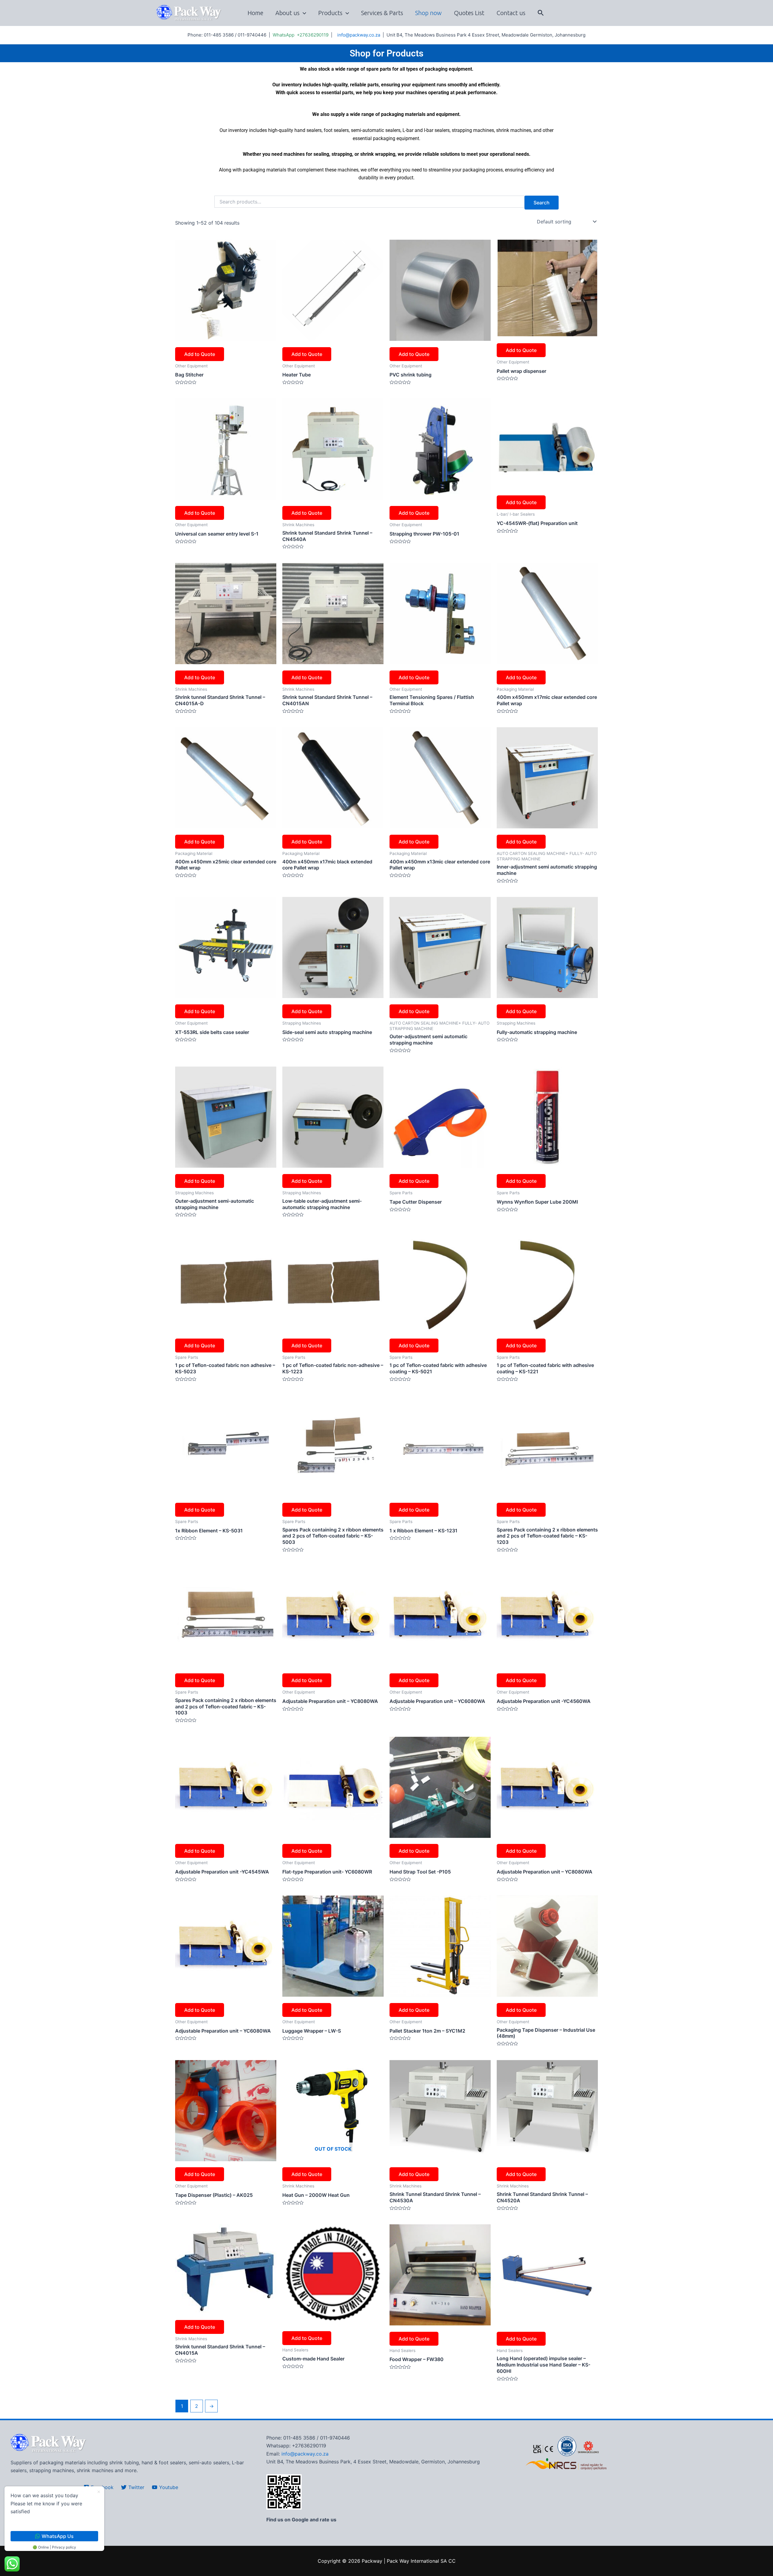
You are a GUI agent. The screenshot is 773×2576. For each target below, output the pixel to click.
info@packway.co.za (359, 35)
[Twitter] (614, 13)
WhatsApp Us (58, 2536)
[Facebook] (604, 13)
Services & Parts (382, 13)
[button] (541, 13)
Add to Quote (200, 354)
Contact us (511, 13)
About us (287, 13)
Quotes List (469, 13)
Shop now (428, 13)
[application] (303, 13)
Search (542, 203)
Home (255, 13)
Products (330, 13)
